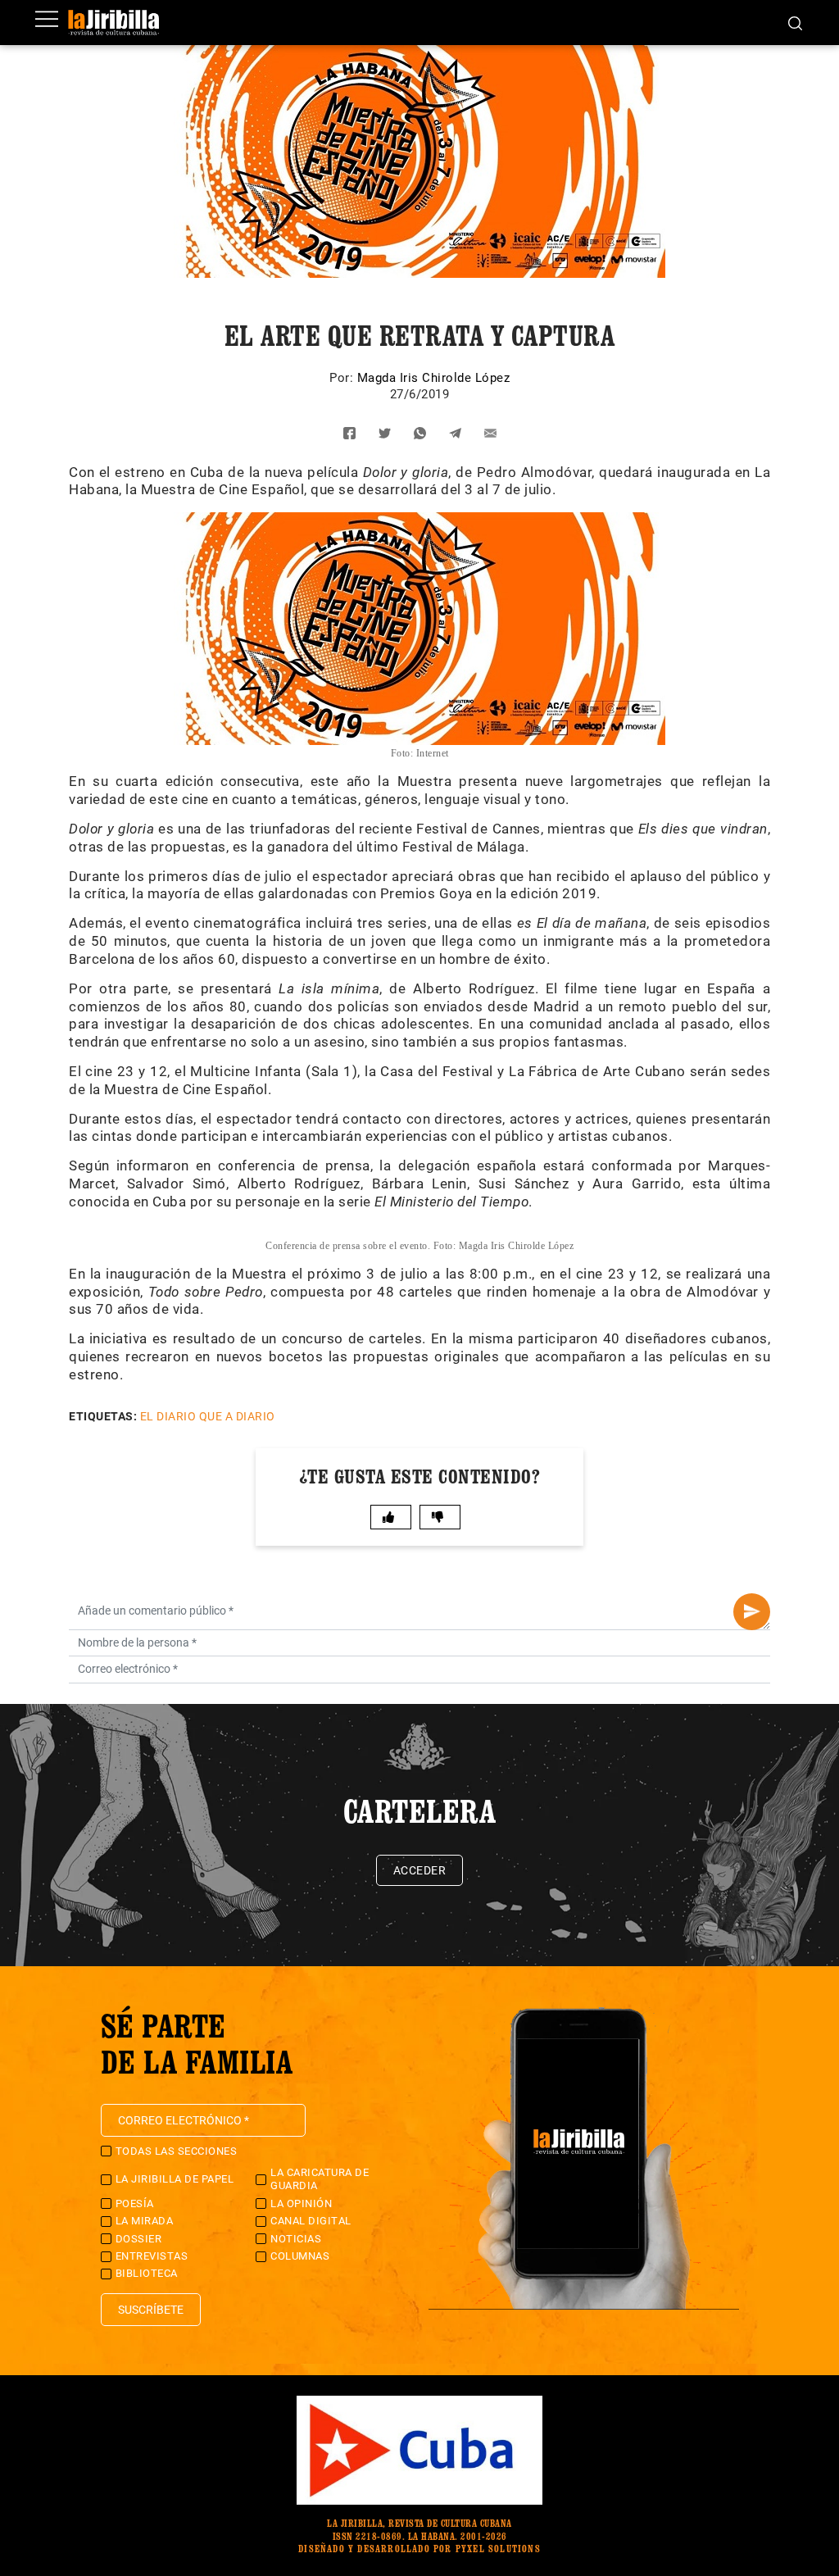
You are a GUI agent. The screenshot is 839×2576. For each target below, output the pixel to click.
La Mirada (145, 2221)
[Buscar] (795, 22)
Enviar (752, 1612)
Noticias (296, 2239)
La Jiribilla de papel (175, 2179)
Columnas (300, 2256)
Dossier (139, 2239)
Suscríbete (151, 2310)
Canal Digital (311, 2221)
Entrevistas (152, 2256)
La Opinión (301, 2203)
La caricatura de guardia (320, 2179)
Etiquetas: (103, 1416)
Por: (343, 378)
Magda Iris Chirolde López (434, 378)
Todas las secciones (177, 2151)
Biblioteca (147, 2273)
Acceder (420, 1870)
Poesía (135, 2203)
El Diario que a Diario (208, 1416)
